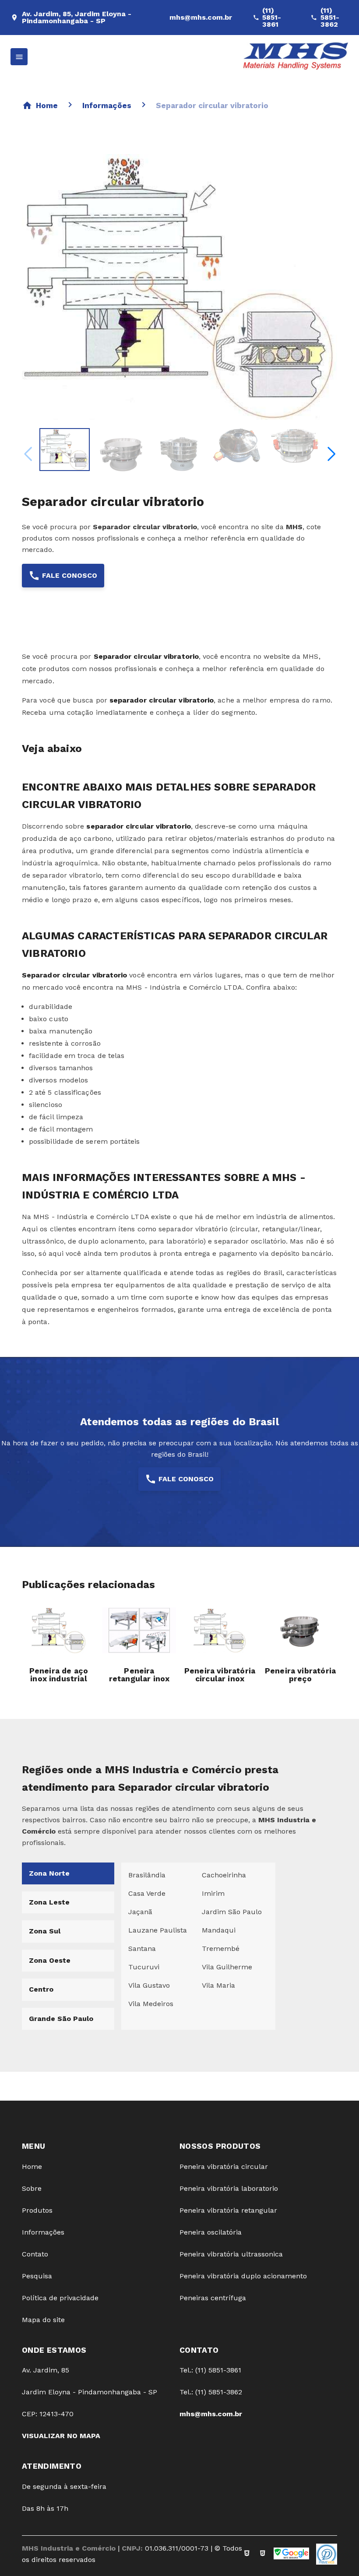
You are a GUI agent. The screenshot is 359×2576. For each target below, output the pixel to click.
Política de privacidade (60, 2298)
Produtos (37, 2210)
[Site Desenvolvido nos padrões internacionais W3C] (247, 2554)
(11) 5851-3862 (330, 18)
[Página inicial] (296, 57)
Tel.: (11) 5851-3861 (210, 2370)
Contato (35, 2254)
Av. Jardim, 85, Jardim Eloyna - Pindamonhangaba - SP (77, 18)
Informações (107, 105)
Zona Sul (45, 1931)
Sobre (32, 2188)
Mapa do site (43, 2320)
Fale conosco (70, 575)
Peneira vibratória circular (224, 2167)
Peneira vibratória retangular (228, 2210)
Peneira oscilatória (211, 2232)
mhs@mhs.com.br (201, 17)
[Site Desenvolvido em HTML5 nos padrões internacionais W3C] (263, 2554)
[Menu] (19, 57)
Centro (41, 1989)
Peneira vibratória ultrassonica (231, 2254)
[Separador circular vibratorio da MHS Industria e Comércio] (65, 450)
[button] (331, 454)
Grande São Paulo (61, 2019)
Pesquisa (37, 2276)
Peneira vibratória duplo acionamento (243, 2276)
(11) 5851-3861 (272, 18)
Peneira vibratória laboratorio (229, 2188)
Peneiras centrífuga (213, 2298)
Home (47, 105)
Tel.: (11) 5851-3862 (211, 2392)
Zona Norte (49, 1873)
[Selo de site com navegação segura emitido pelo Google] (291, 2554)
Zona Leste (49, 1902)
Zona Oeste (50, 1960)
